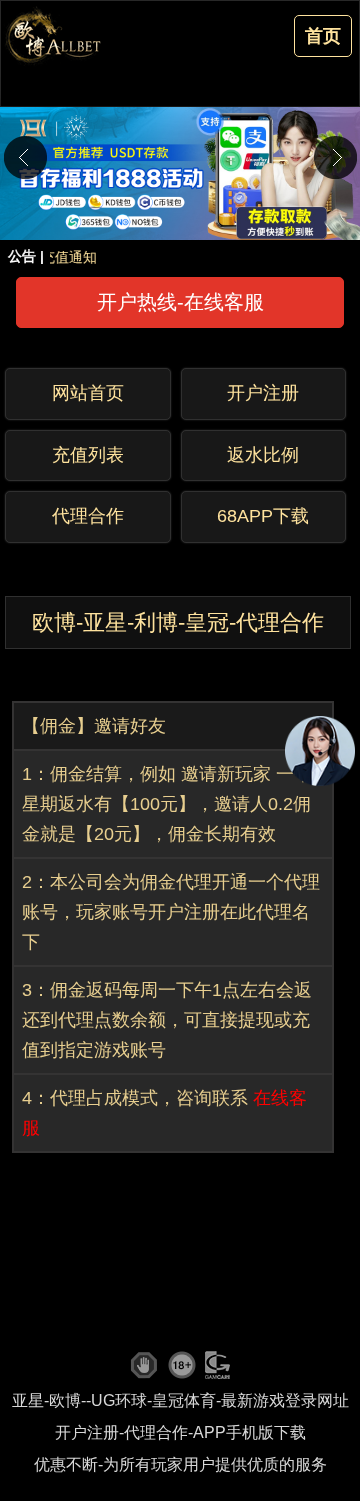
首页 (323, 36)
